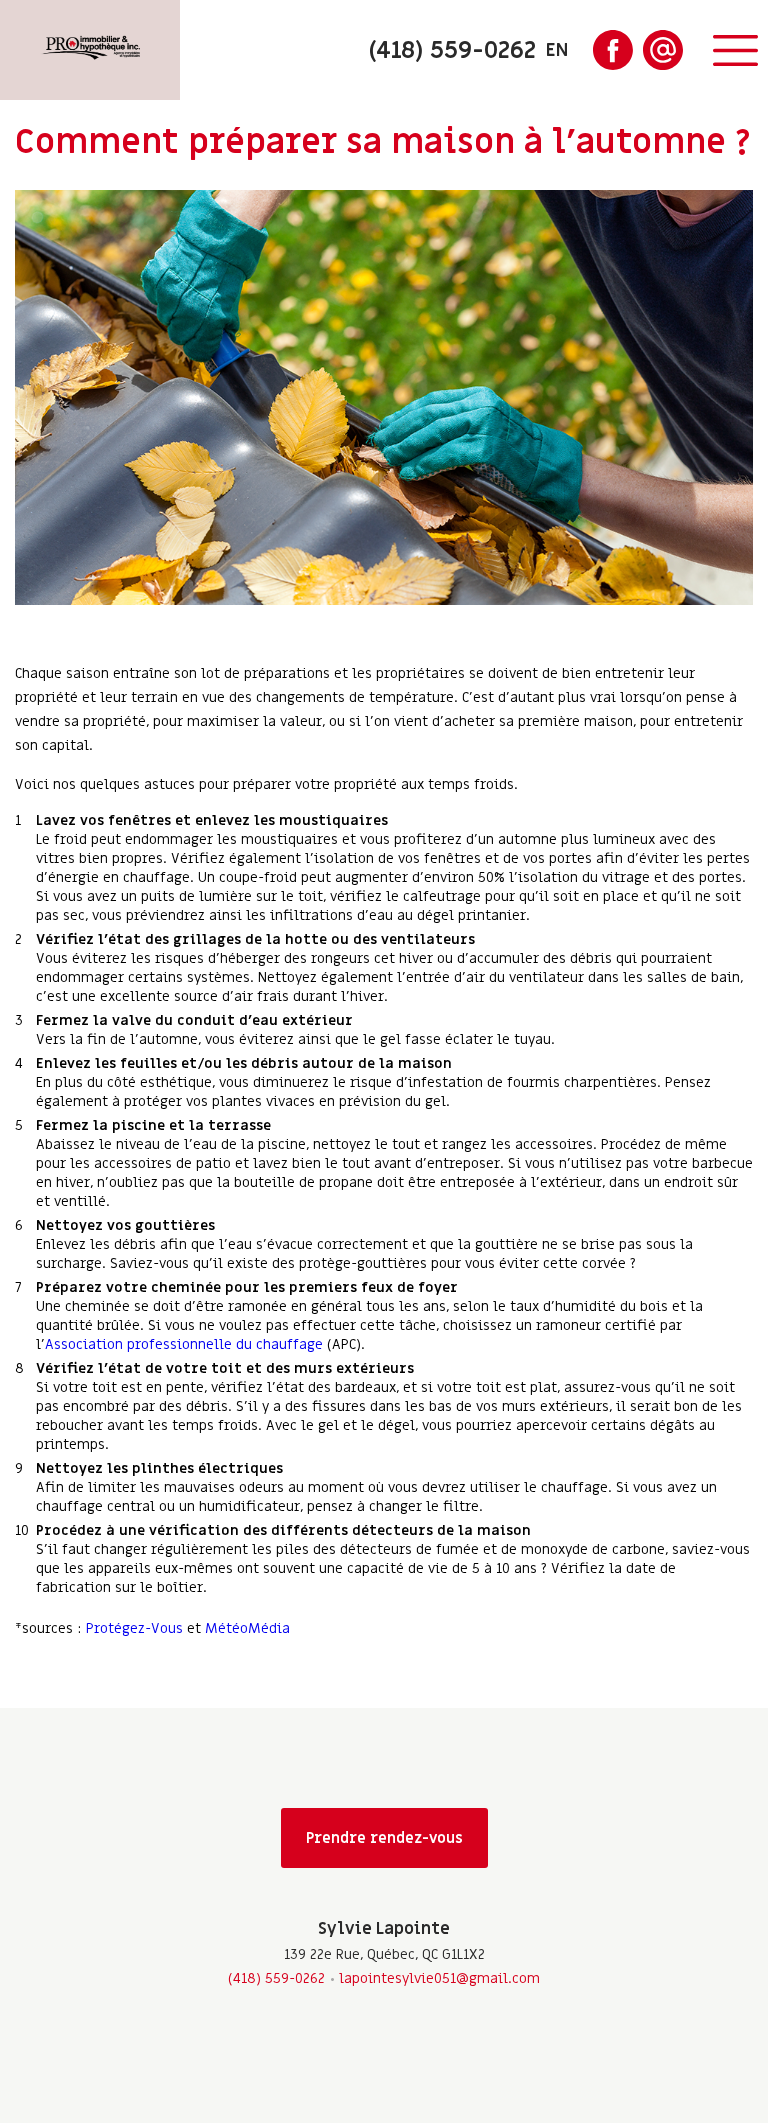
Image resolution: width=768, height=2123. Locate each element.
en (557, 50)
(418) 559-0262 (276, 1978)
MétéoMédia (247, 1628)
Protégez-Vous (134, 1628)
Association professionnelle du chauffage (184, 1344)
